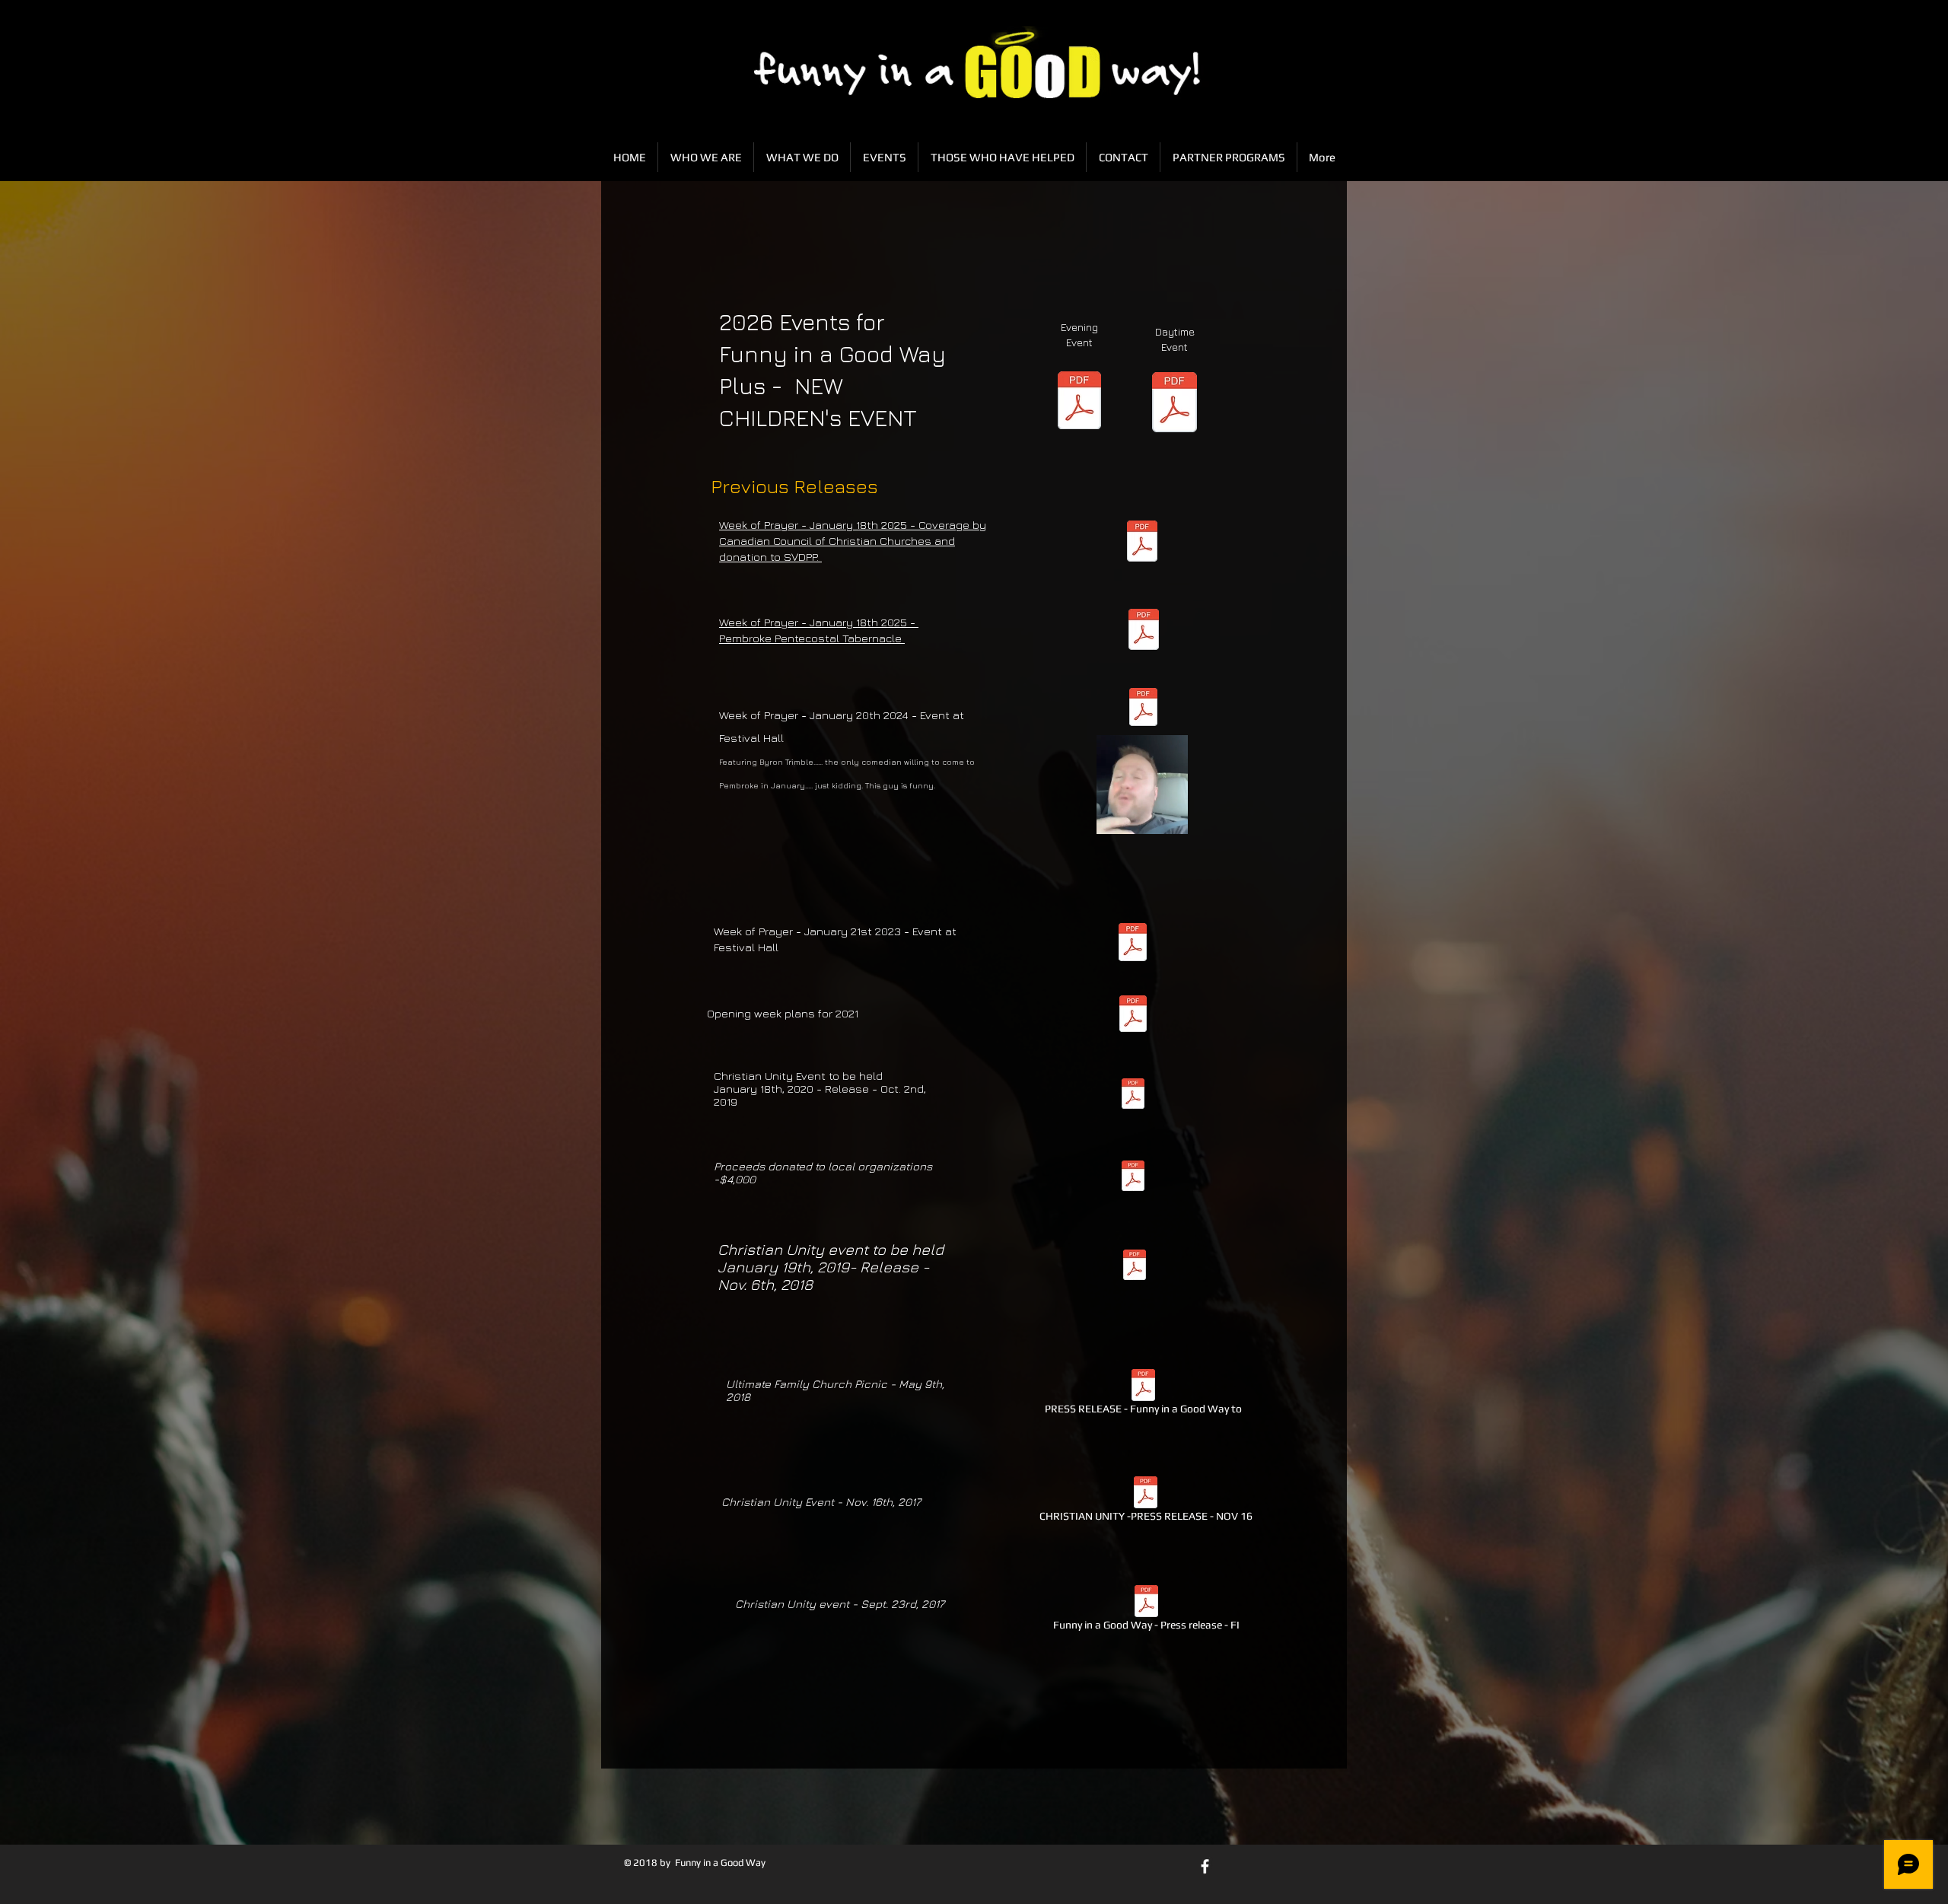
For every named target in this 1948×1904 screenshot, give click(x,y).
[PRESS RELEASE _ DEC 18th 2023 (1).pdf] (1143, 709)
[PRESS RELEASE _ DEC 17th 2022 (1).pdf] (1133, 944)
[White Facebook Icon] (1205, 1866)
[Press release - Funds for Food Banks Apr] (1133, 1178)
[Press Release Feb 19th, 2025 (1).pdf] (1142, 543)
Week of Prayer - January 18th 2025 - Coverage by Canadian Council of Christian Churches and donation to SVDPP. (853, 541)
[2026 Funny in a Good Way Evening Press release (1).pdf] (1079, 402)
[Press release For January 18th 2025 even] (1144, 631)
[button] (1168, 817)
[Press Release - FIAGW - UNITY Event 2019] (1134, 1267)
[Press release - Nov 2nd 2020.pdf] (1133, 1016)
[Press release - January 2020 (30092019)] (1133, 1095)
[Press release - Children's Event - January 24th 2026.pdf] (1175, 404)
